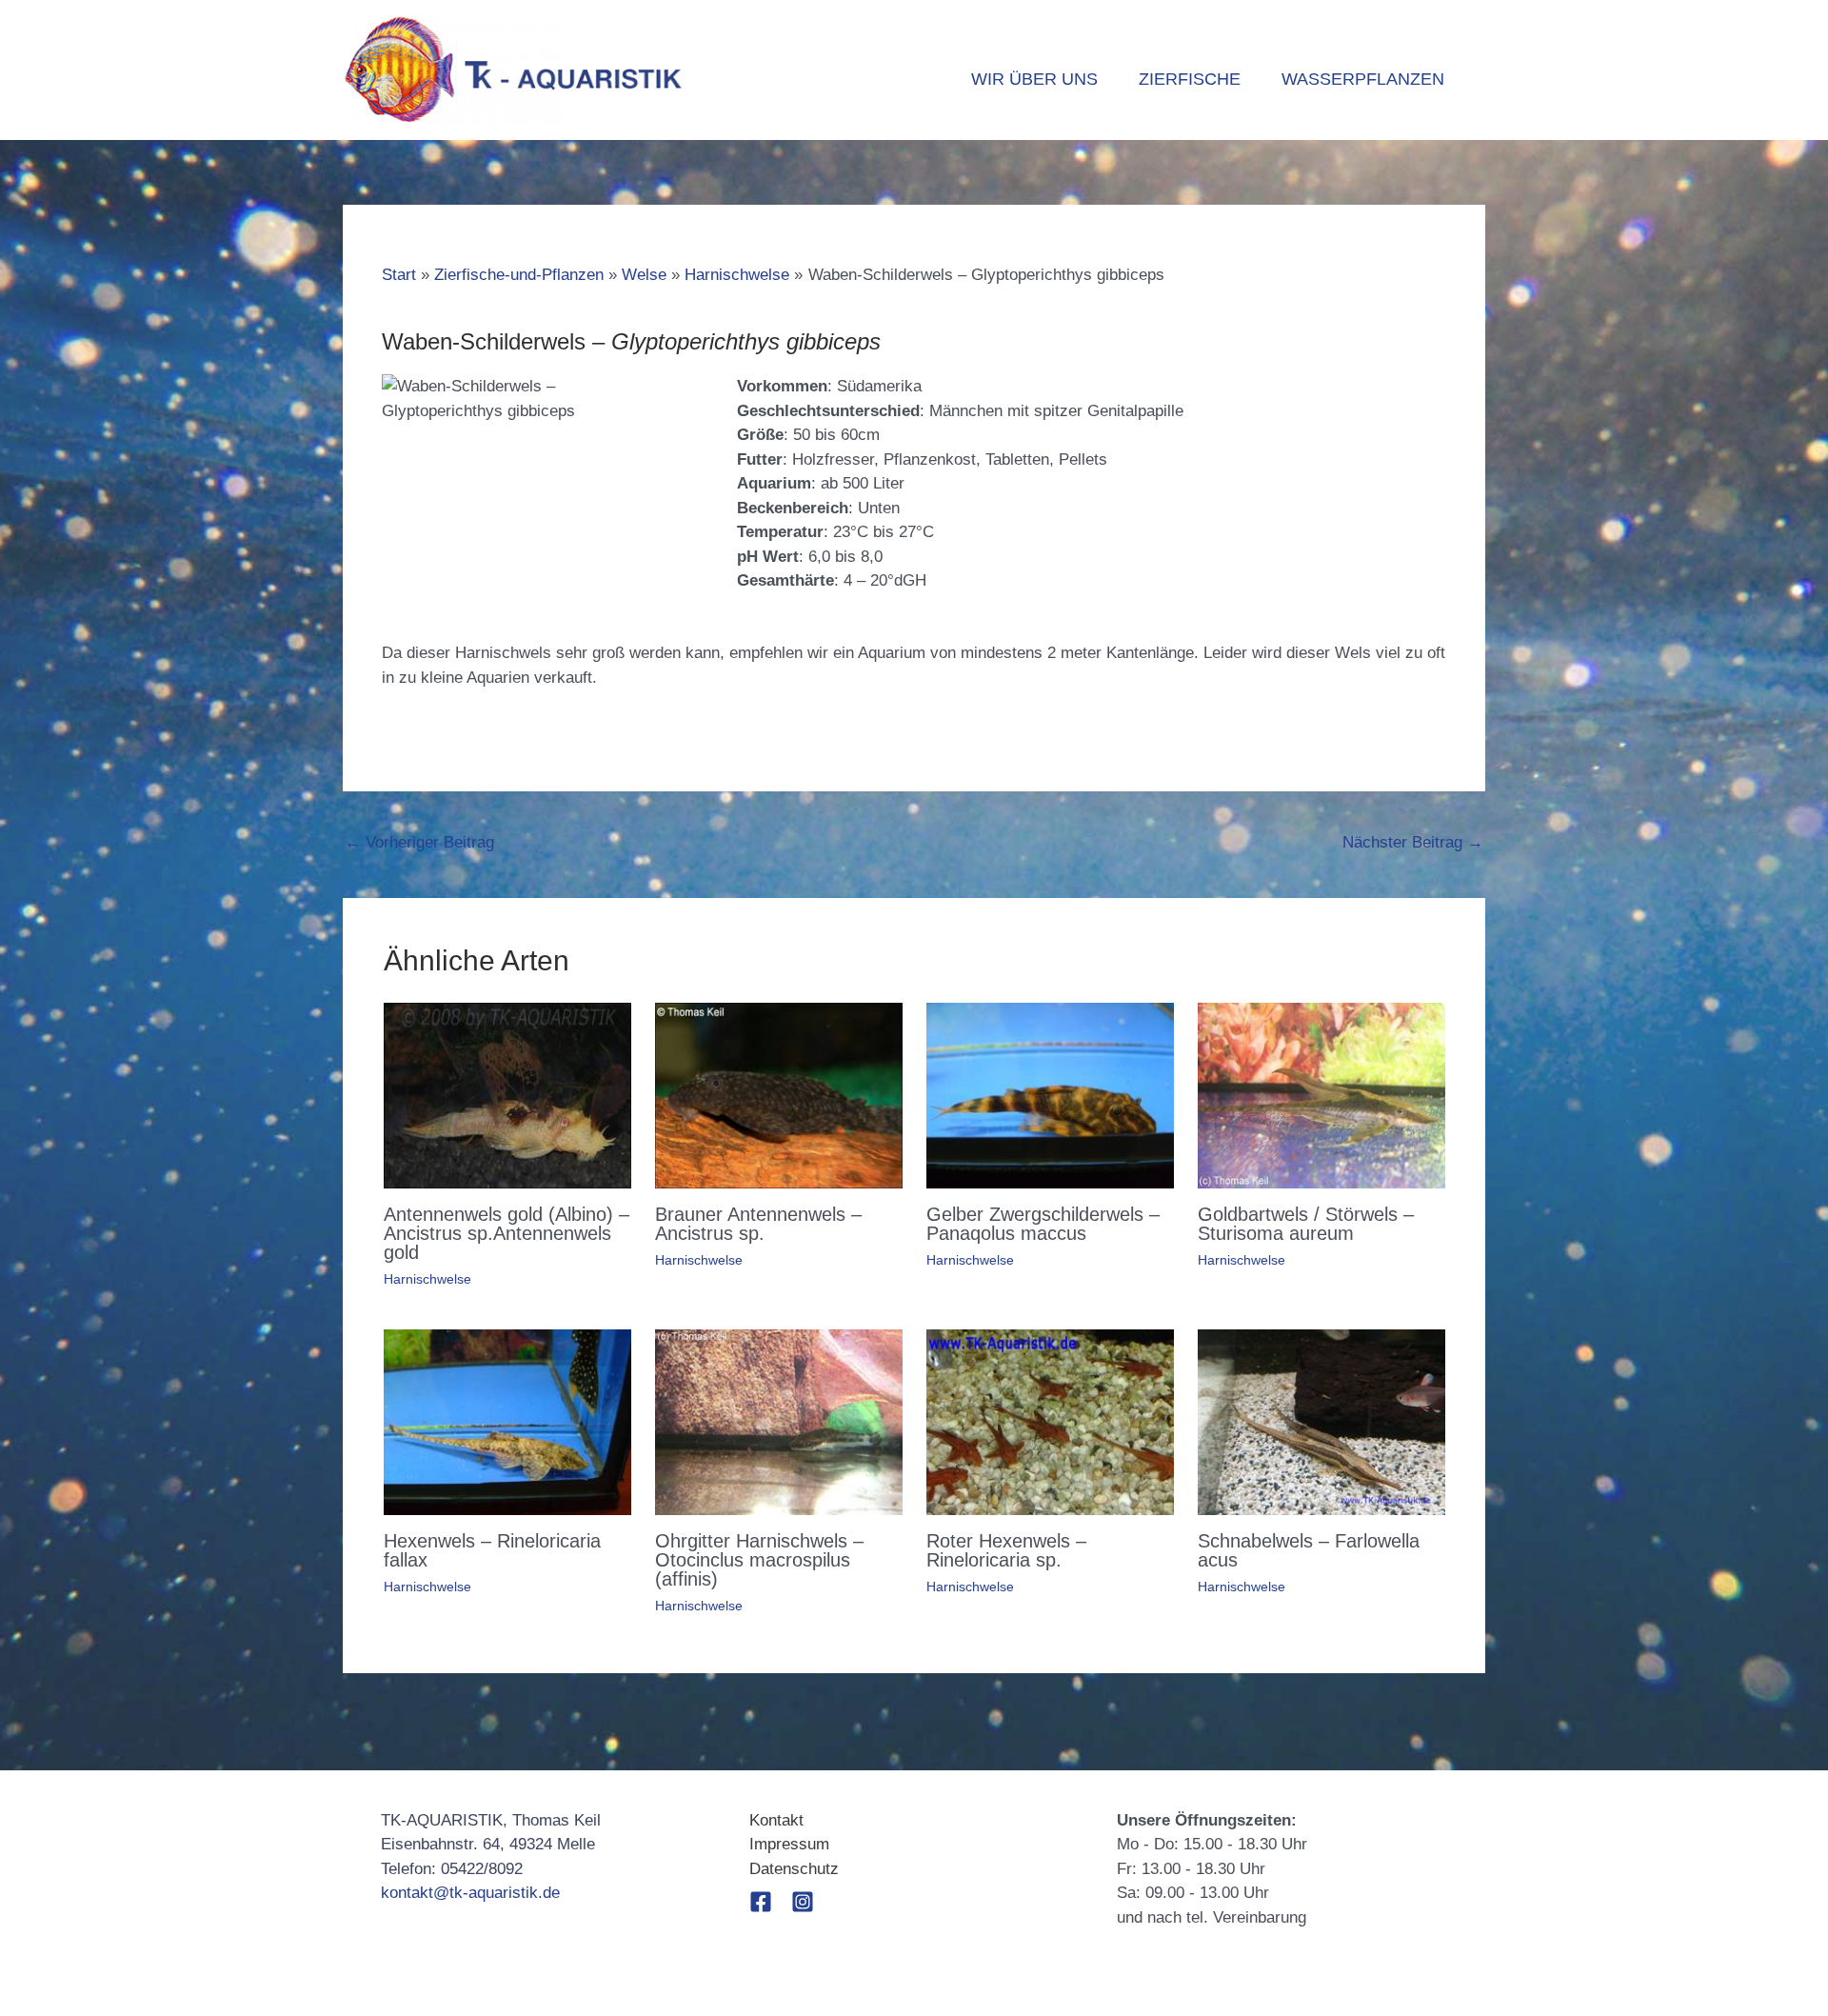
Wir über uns (1034, 79)
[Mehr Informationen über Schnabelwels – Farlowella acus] (1321, 1421)
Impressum (789, 1844)
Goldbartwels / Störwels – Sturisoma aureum (1306, 1224)
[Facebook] (761, 1902)
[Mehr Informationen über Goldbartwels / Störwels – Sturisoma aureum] (1321, 1095)
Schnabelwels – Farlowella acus (1309, 1550)
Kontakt (776, 1820)
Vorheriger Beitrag (419, 842)
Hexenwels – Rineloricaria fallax (492, 1550)
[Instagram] (803, 1902)
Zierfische (1190, 79)
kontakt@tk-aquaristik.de (470, 1893)
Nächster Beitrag (1413, 842)
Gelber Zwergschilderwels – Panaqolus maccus (1043, 1224)
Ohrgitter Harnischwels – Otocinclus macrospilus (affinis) (759, 1560)
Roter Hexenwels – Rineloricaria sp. (1006, 1550)
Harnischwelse (427, 1279)
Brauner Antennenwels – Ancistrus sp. (758, 1224)
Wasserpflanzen (1363, 79)
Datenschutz (794, 1869)
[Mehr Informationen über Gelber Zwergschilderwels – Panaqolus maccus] (1050, 1095)
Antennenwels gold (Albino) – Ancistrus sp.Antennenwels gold (507, 1233)
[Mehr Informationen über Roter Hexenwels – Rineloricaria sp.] (1050, 1421)
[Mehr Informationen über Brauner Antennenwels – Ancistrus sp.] (779, 1095)
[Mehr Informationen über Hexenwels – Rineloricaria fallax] (507, 1421)
